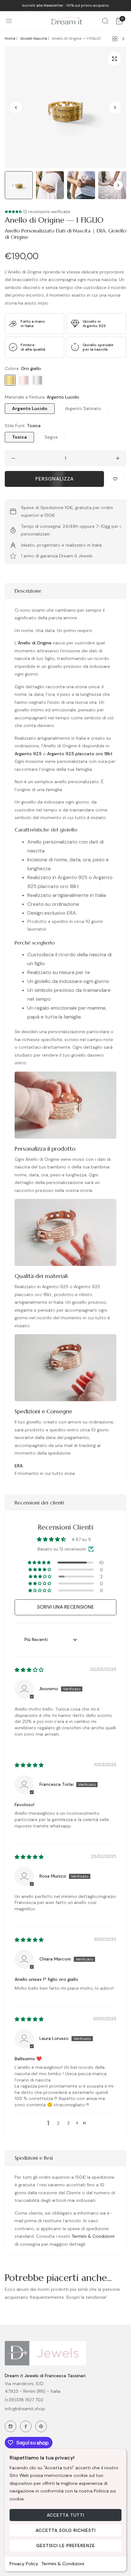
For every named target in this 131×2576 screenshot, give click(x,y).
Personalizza (55, 479)
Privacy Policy (24, 2564)
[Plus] (118, 458)
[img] (29, 1670)
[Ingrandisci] (114, 59)
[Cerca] (105, 21)
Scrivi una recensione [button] (65, 1607)
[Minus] (13, 458)
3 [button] (68, 2123)
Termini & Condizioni (63, 2564)
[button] (115, 107)
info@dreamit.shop (25, 2409)
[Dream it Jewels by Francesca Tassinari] (66, 21)
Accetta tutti (65, 2515)
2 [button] (58, 2123)
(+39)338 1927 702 (24, 2400)
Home (10, 38)
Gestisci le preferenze (66, 2546)
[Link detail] (10, 2426)
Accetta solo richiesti (66, 2530)
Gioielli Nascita (34, 38)
